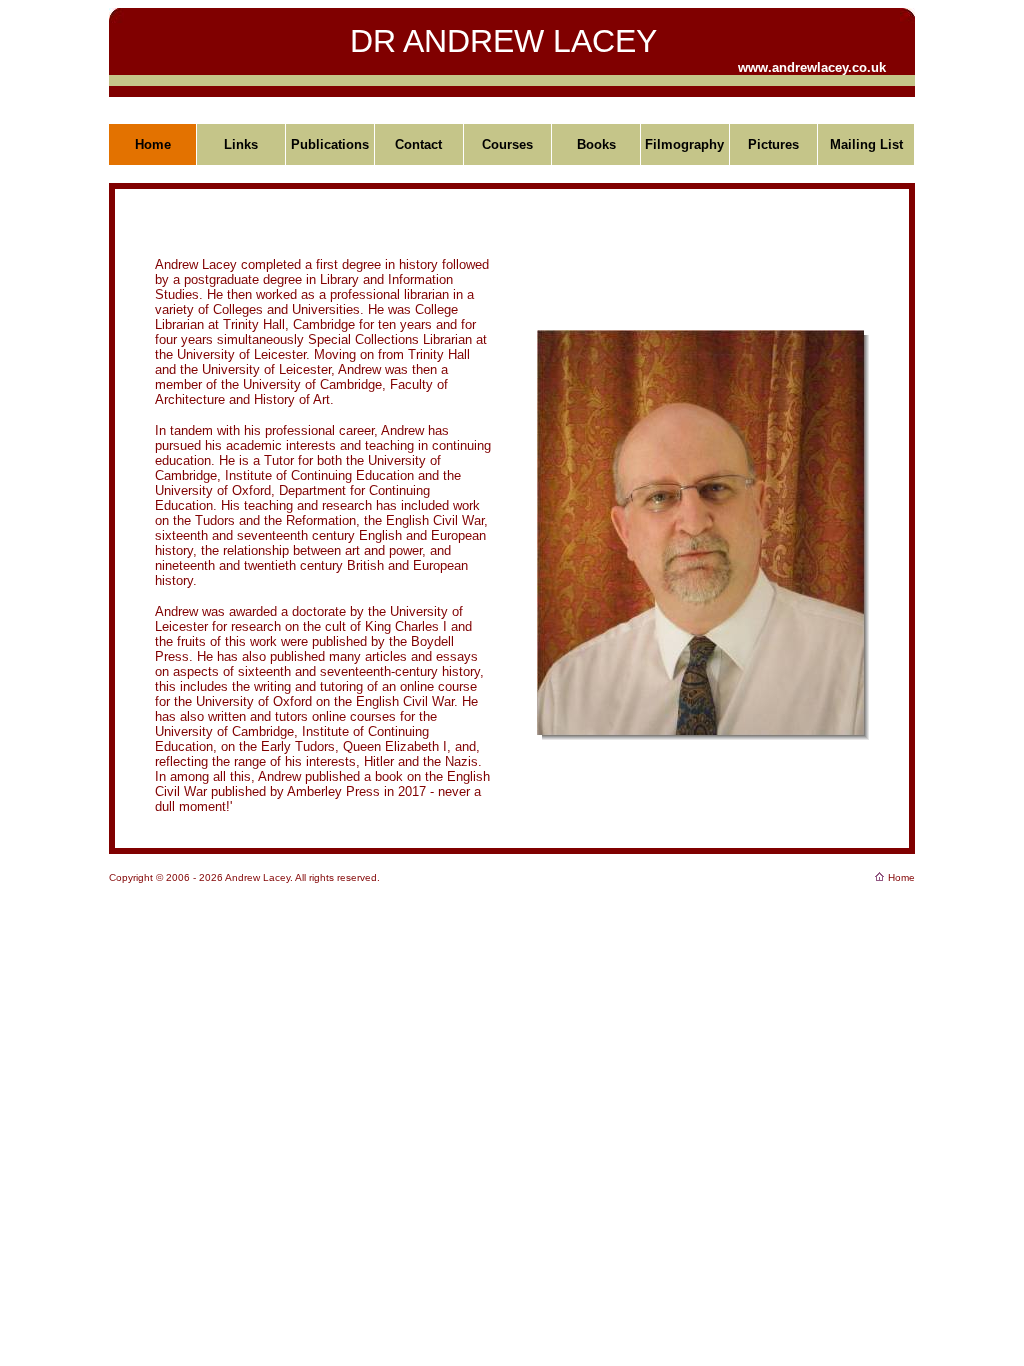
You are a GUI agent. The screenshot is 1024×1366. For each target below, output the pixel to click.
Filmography (684, 144)
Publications (330, 144)
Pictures (773, 144)
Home (153, 144)
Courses (507, 144)
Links (241, 144)
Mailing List (866, 144)
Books (596, 144)
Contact (418, 144)
